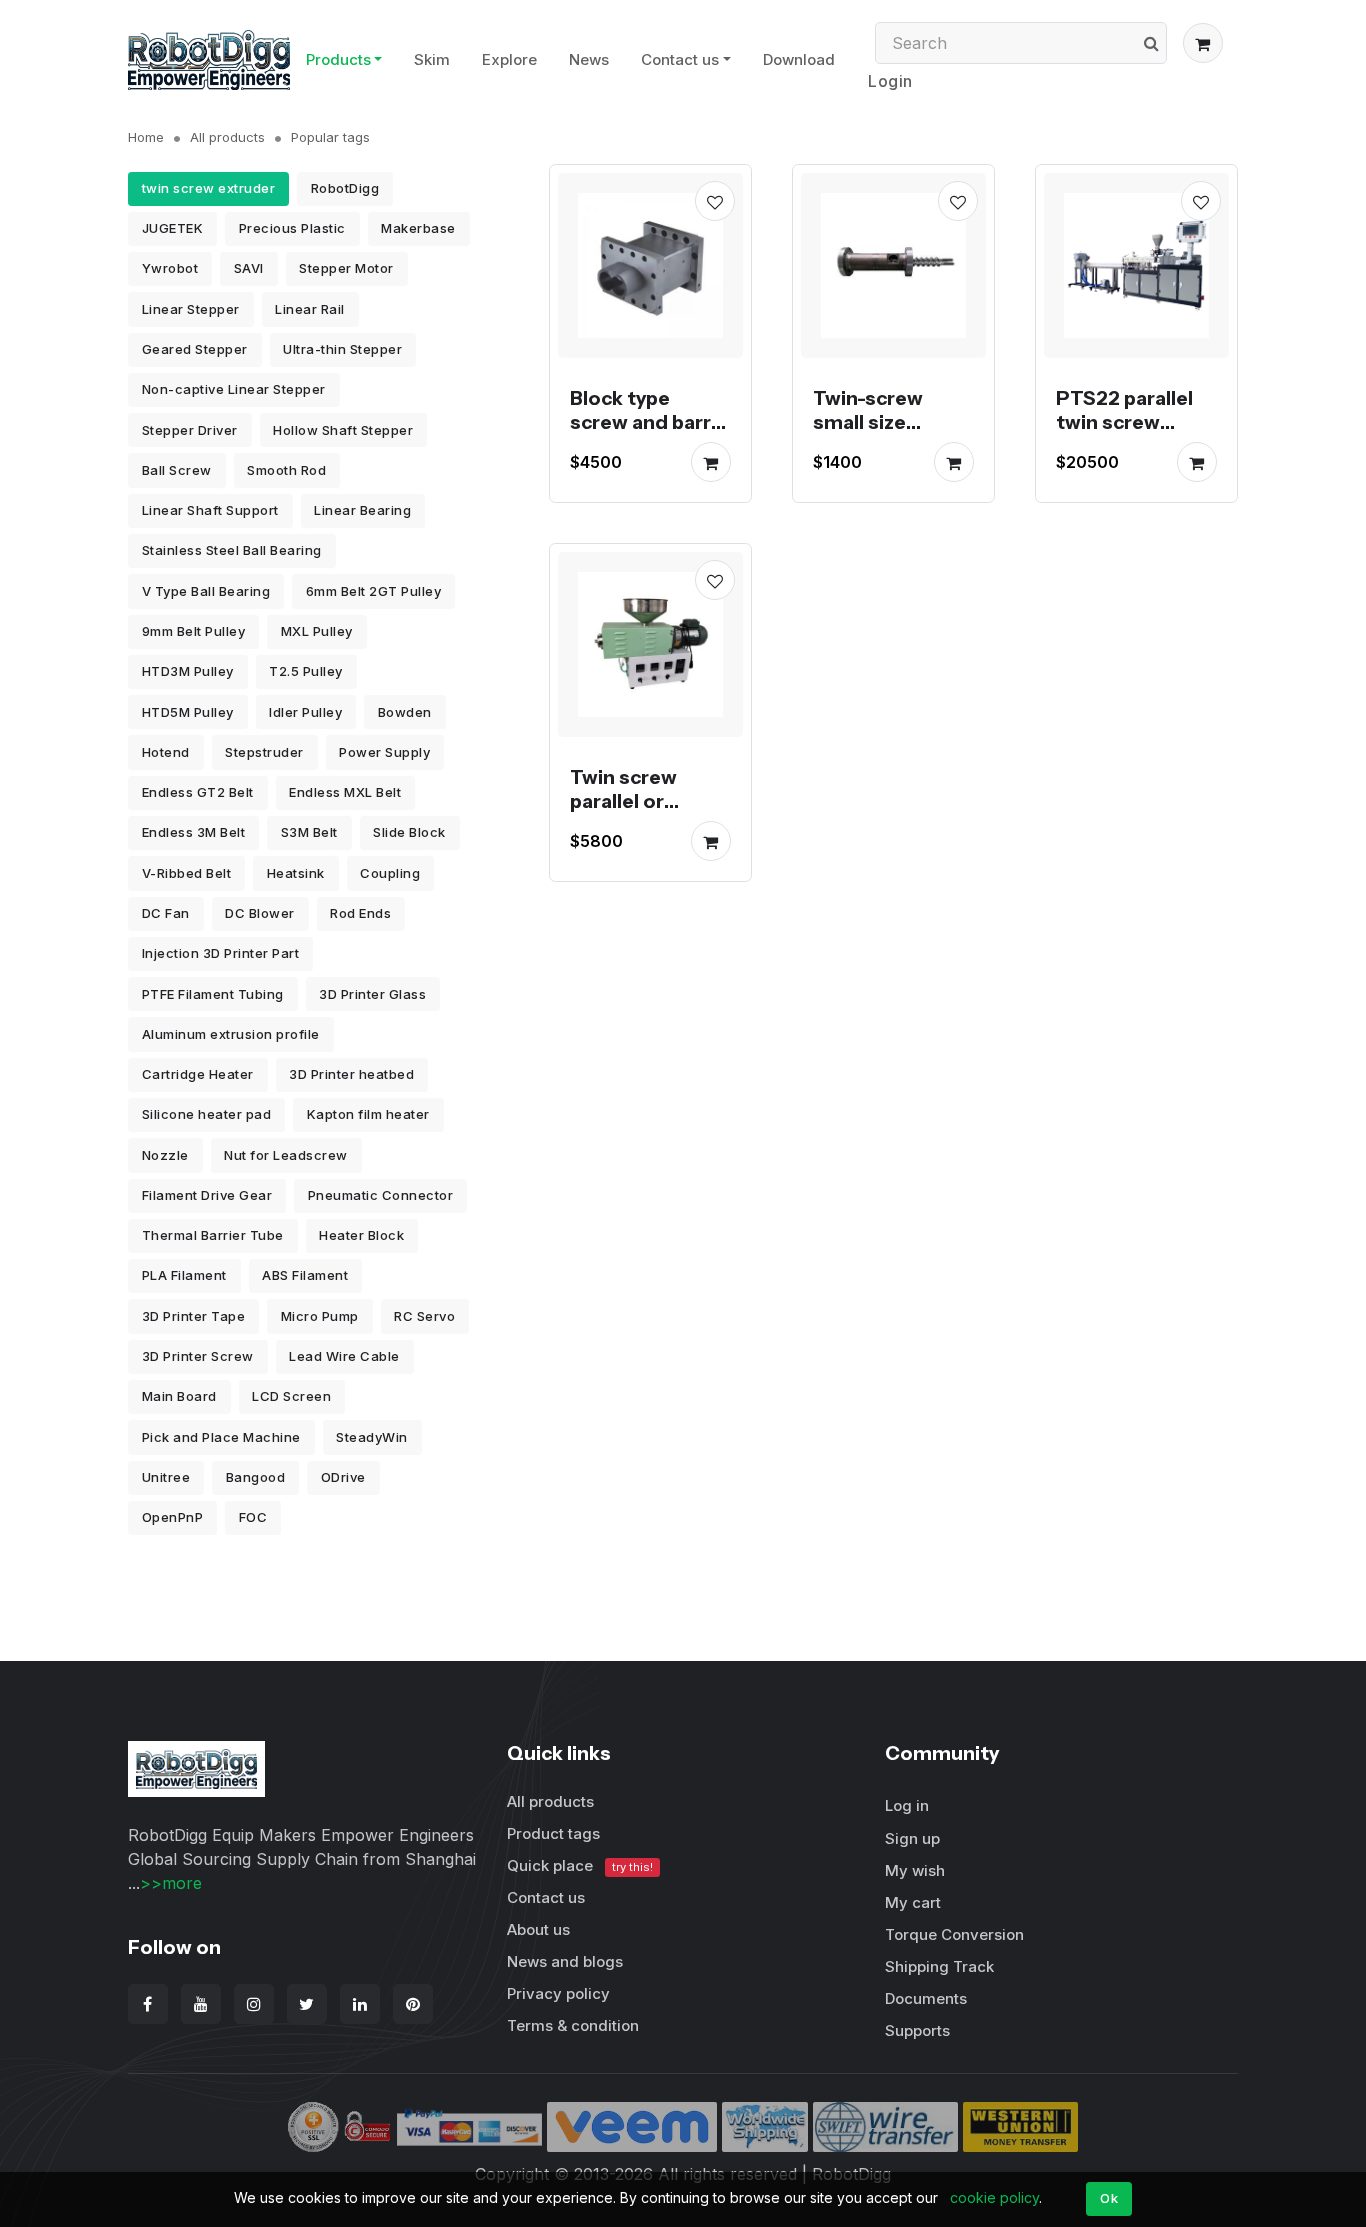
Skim (432, 59)
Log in (907, 1805)
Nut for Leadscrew (286, 1155)
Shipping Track (939, 1966)
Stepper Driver (190, 430)
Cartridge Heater (198, 1074)
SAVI (249, 268)
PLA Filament (184, 1275)
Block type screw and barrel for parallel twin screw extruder (649, 434)
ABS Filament (305, 1275)
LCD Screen (291, 1396)
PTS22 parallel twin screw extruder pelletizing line (1124, 434)
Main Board (179, 1396)
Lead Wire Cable (344, 1356)
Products (338, 59)
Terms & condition (573, 2025)
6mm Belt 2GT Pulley (374, 591)
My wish (915, 1870)
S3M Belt (309, 832)
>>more (171, 1883)
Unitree (166, 1477)
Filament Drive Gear (207, 1195)
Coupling (390, 873)
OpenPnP (173, 1517)
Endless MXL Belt (345, 792)
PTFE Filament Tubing (213, 994)
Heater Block (361, 1235)
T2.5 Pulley (306, 671)
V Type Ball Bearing (206, 591)
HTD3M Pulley (188, 671)
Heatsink (296, 873)
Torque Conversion (954, 1934)
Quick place (580, 1865)
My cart (913, 1902)
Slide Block (409, 832)
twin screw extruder (209, 188)
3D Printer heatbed (351, 1074)
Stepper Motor (346, 268)
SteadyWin (372, 1437)
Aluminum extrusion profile (231, 1034)
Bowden (405, 712)
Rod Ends (360, 913)
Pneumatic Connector (381, 1195)
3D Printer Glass (372, 994)
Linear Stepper (191, 309)
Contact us (680, 59)
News (589, 59)
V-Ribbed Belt (187, 873)
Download (799, 59)
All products (227, 137)
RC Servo (424, 1316)
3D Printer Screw (198, 1356)
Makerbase (418, 228)
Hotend (166, 752)
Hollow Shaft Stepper (343, 430)
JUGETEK (173, 228)
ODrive (343, 1477)
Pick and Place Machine (221, 1437)
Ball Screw (177, 470)
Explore (509, 59)
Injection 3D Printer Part (221, 953)
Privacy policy (558, 1993)
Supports (917, 2030)
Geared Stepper (195, 349)
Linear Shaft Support (210, 510)
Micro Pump (320, 1316)
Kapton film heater (368, 1114)
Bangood (256, 1477)
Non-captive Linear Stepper (234, 389)
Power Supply (384, 752)
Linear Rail (310, 309)
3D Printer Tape (194, 1316)
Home (146, 137)
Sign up (912, 1838)
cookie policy (994, 2197)
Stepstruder (264, 752)
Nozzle (165, 1155)
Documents (926, 1998)
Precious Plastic (292, 228)
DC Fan (166, 913)
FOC (253, 1517)
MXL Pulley (317, 631)
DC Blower (260, 913)
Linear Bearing (362, 510)
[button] (1203, 43)
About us (538, 1929)
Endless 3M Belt (194, 832)
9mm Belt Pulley (194, 631)
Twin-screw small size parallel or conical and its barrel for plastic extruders (891, 458)
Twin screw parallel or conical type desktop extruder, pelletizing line (638, 837)
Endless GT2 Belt (198, 792)
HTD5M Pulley (188, 712)
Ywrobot (170, 268)
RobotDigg (345, 188)
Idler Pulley (305, 712)
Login (890, 81)
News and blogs (565, 1961)
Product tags (553, 1833)
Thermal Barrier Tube (213, 1235)
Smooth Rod (286, 470)
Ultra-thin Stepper (342, 349)
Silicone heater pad (207, 1114)
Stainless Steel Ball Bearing (232, 550)
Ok (1109, 2198)
